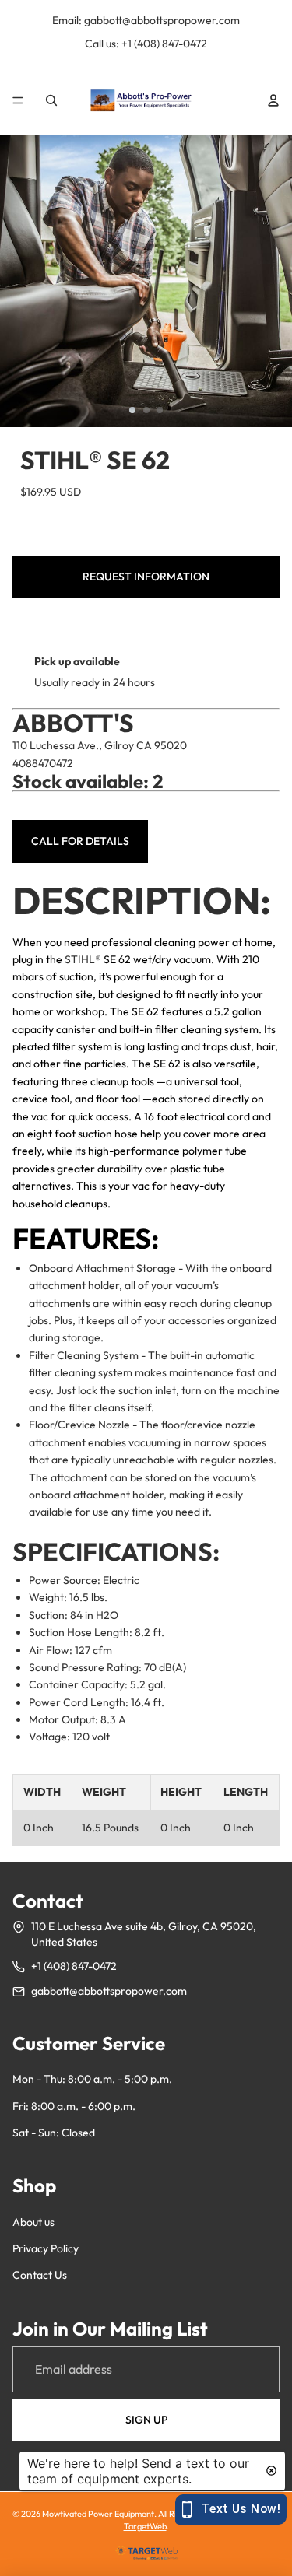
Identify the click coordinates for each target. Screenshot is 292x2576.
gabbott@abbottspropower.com (109, 1991)
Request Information (146, 577)
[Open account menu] (273, 100)
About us (33, 2222)
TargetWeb (145, 2526)
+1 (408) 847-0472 (74, 1966)
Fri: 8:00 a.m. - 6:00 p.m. (74, 2106)
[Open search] (51, 100)
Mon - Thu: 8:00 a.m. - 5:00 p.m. (92, 2079)
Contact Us (40, 2275)
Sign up (146, 2420)
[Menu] (18, 100)
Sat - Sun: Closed (54, 2133)
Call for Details (80, 841)
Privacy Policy (46, 2248)
